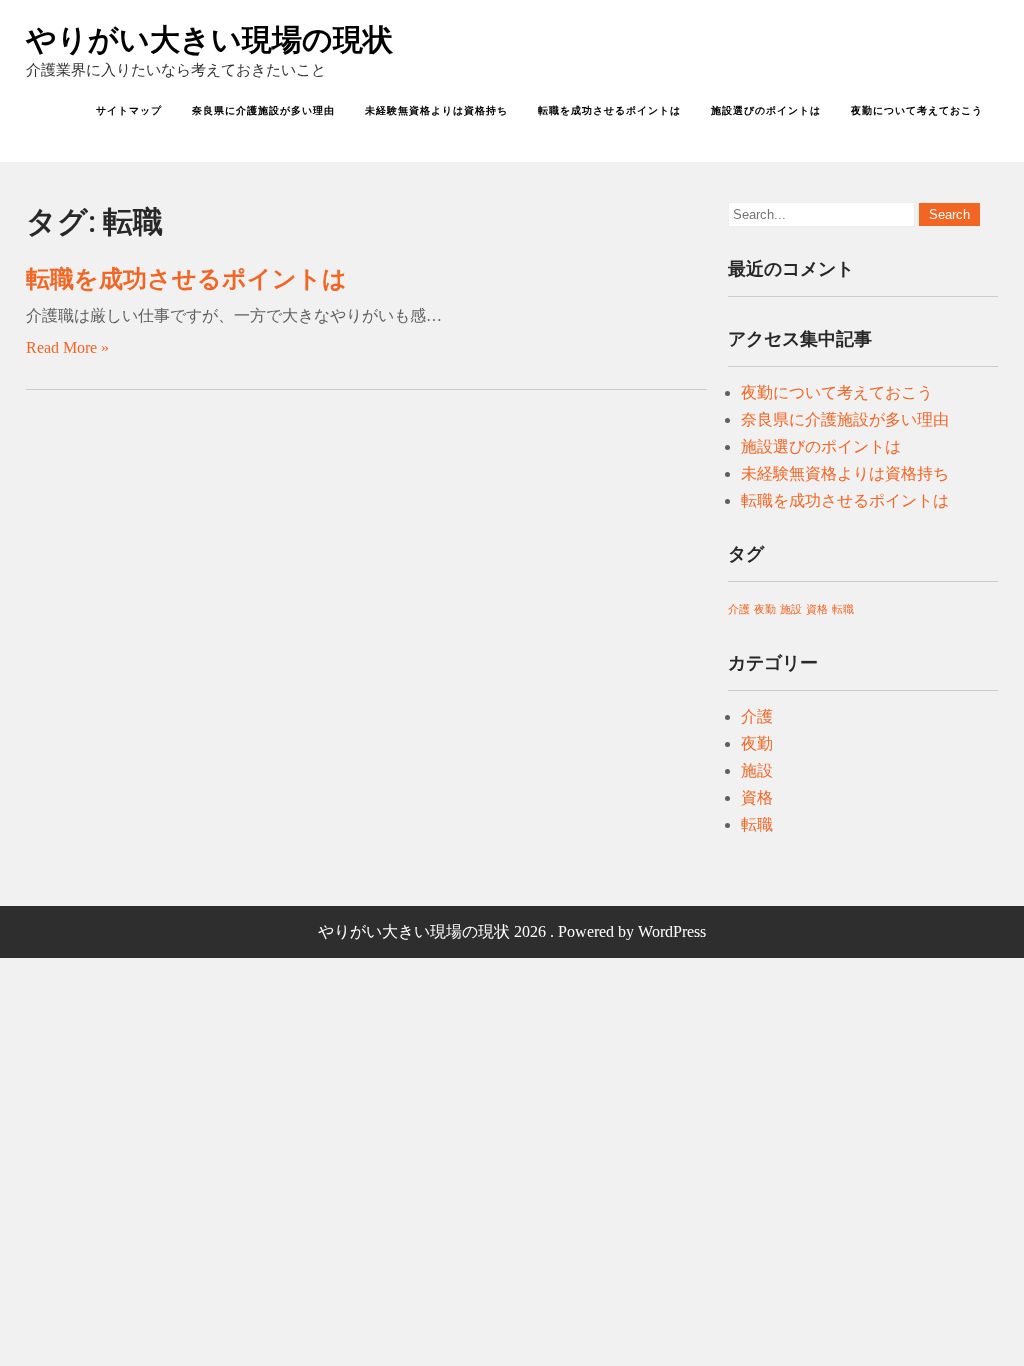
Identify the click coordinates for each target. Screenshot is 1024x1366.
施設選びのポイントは (766, 110)
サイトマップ (129, 110)
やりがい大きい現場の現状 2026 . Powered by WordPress (512, 931)
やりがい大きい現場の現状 (209, 39)
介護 (739, 609)
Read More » (67, 347)
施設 (791, 609)
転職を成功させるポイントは (609, 110)
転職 (843, 609)
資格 (817, 609)
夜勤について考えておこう (917, 110)
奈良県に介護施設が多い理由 (263, 110)
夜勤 (765, 609)
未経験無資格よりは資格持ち (436, 110)
